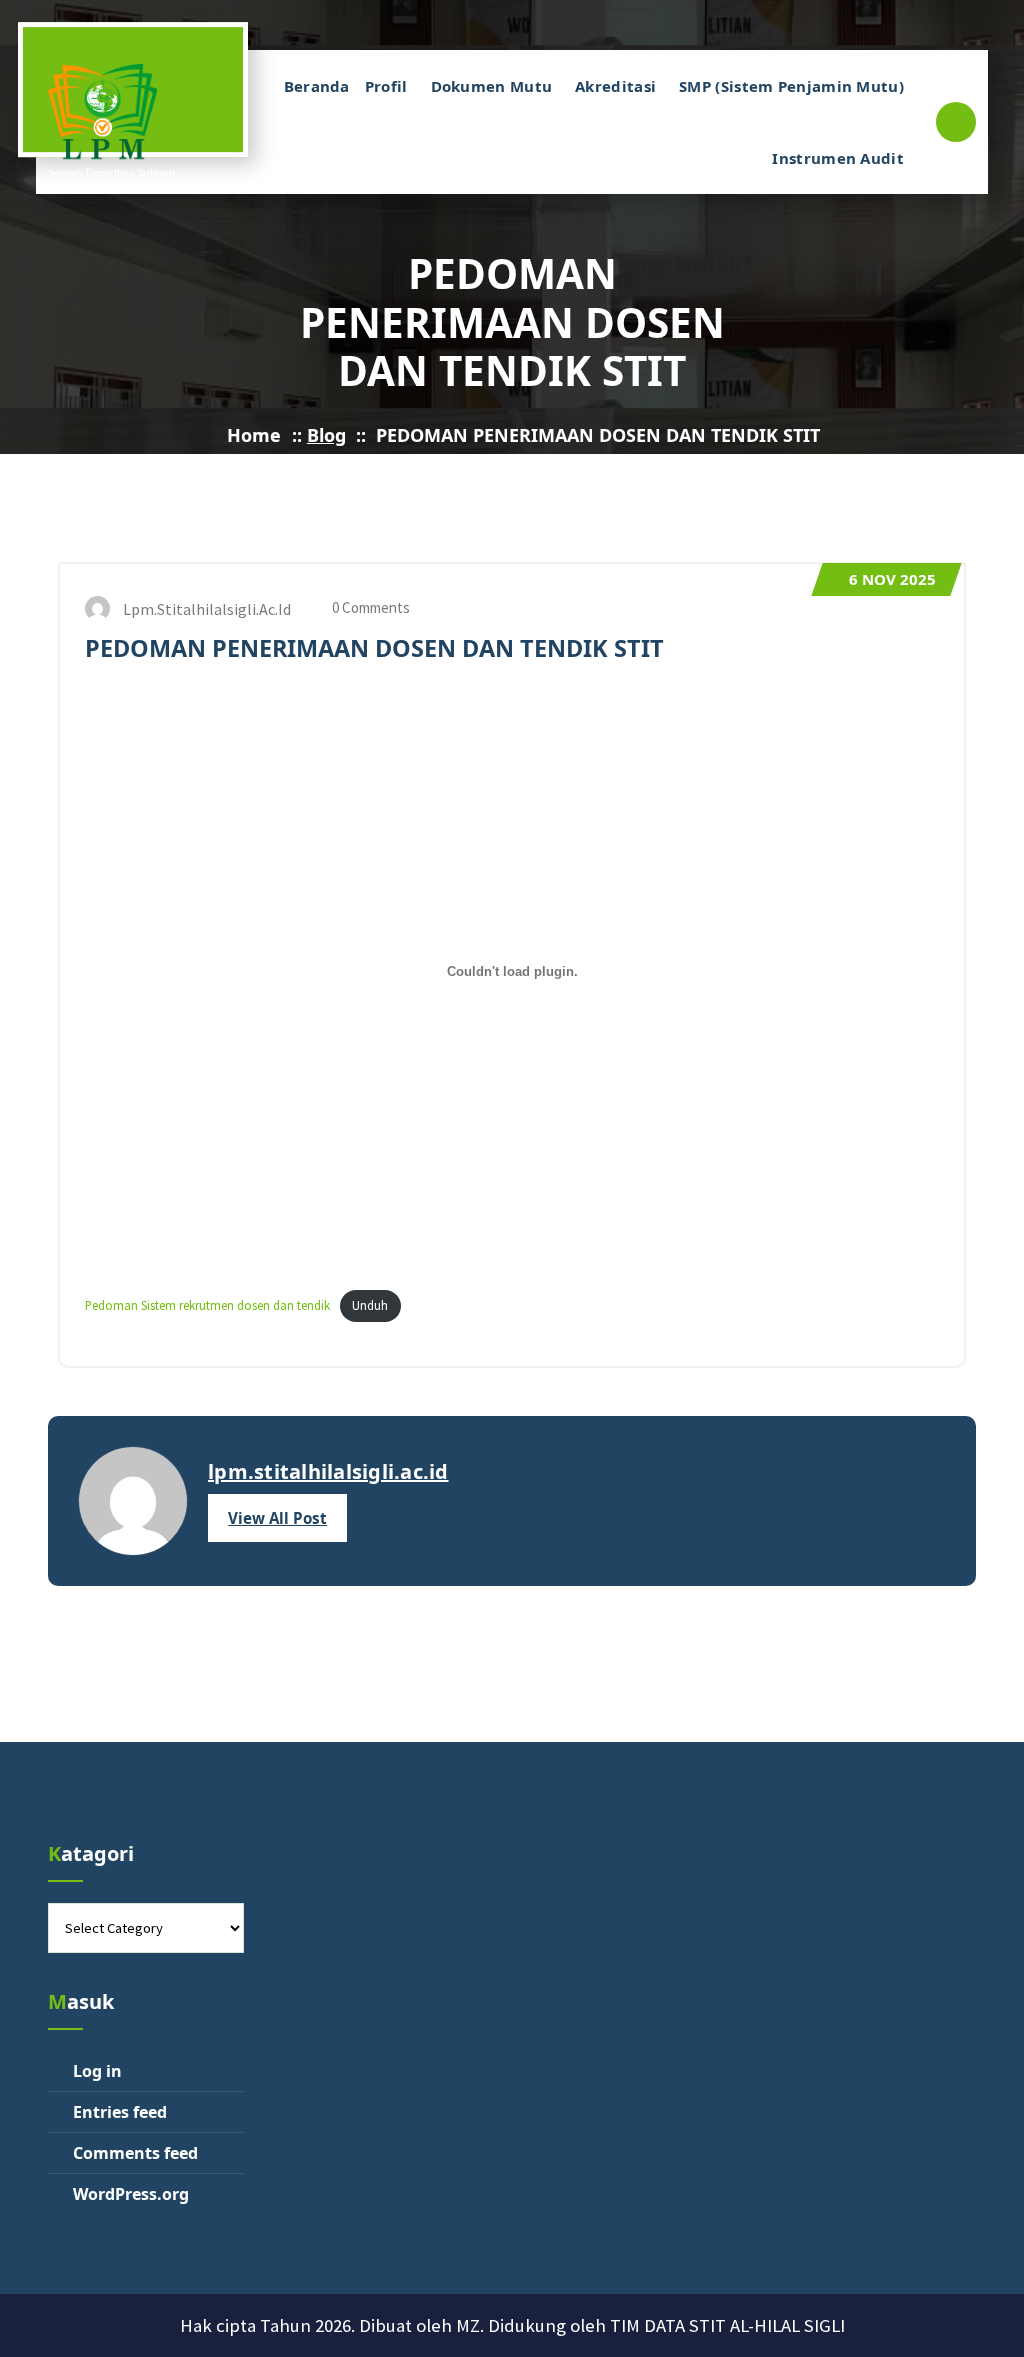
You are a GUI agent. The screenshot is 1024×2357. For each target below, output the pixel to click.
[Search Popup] (956, 122)
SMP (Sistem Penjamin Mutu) (791, 86)
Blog (326, 435)
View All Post (277, 1518)
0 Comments (369, 607)
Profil (386, 86)
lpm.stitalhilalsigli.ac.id (328, 1471)
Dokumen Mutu (492, 86)
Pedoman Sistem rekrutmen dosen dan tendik (207, 1305)
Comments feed (135, 2153)
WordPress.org (131, 2194)
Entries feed (120, 2112)
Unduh (370, 1305)
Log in (97, 2071)
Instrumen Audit (838, 158)
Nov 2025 (892, 579)
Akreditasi (615, 86)
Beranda (317, 86)
